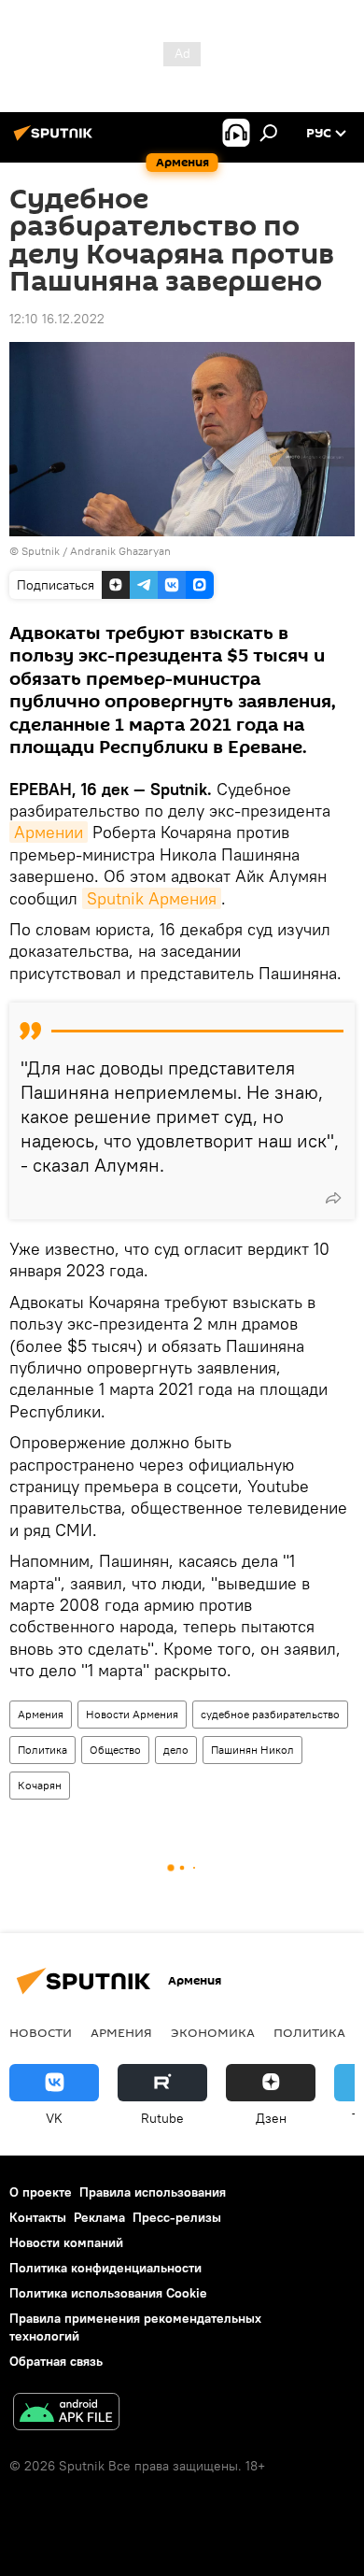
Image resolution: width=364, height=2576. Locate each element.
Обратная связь (56, 2361)
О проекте (41, 2192)
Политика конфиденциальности (105, 2268)
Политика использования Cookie (108, 2293)
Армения (41, 1714)
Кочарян (40, 1785)
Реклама (99, 2217)
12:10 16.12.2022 (57, 319)
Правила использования (153, 2192)
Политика (42, 1750)
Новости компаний (66, 2242)
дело (176, 1750)
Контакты (38, 2217)
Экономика (213, 2032)
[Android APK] (66, 2414)
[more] (333, 1198)
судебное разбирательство (270, 1714)
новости (41, 2032)
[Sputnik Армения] (56, 140)
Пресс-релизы (177, 2217)
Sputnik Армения (152, 898)
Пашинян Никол (252, 1750)
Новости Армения (132, 1714)
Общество (115, 1750)
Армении (49, 832)
